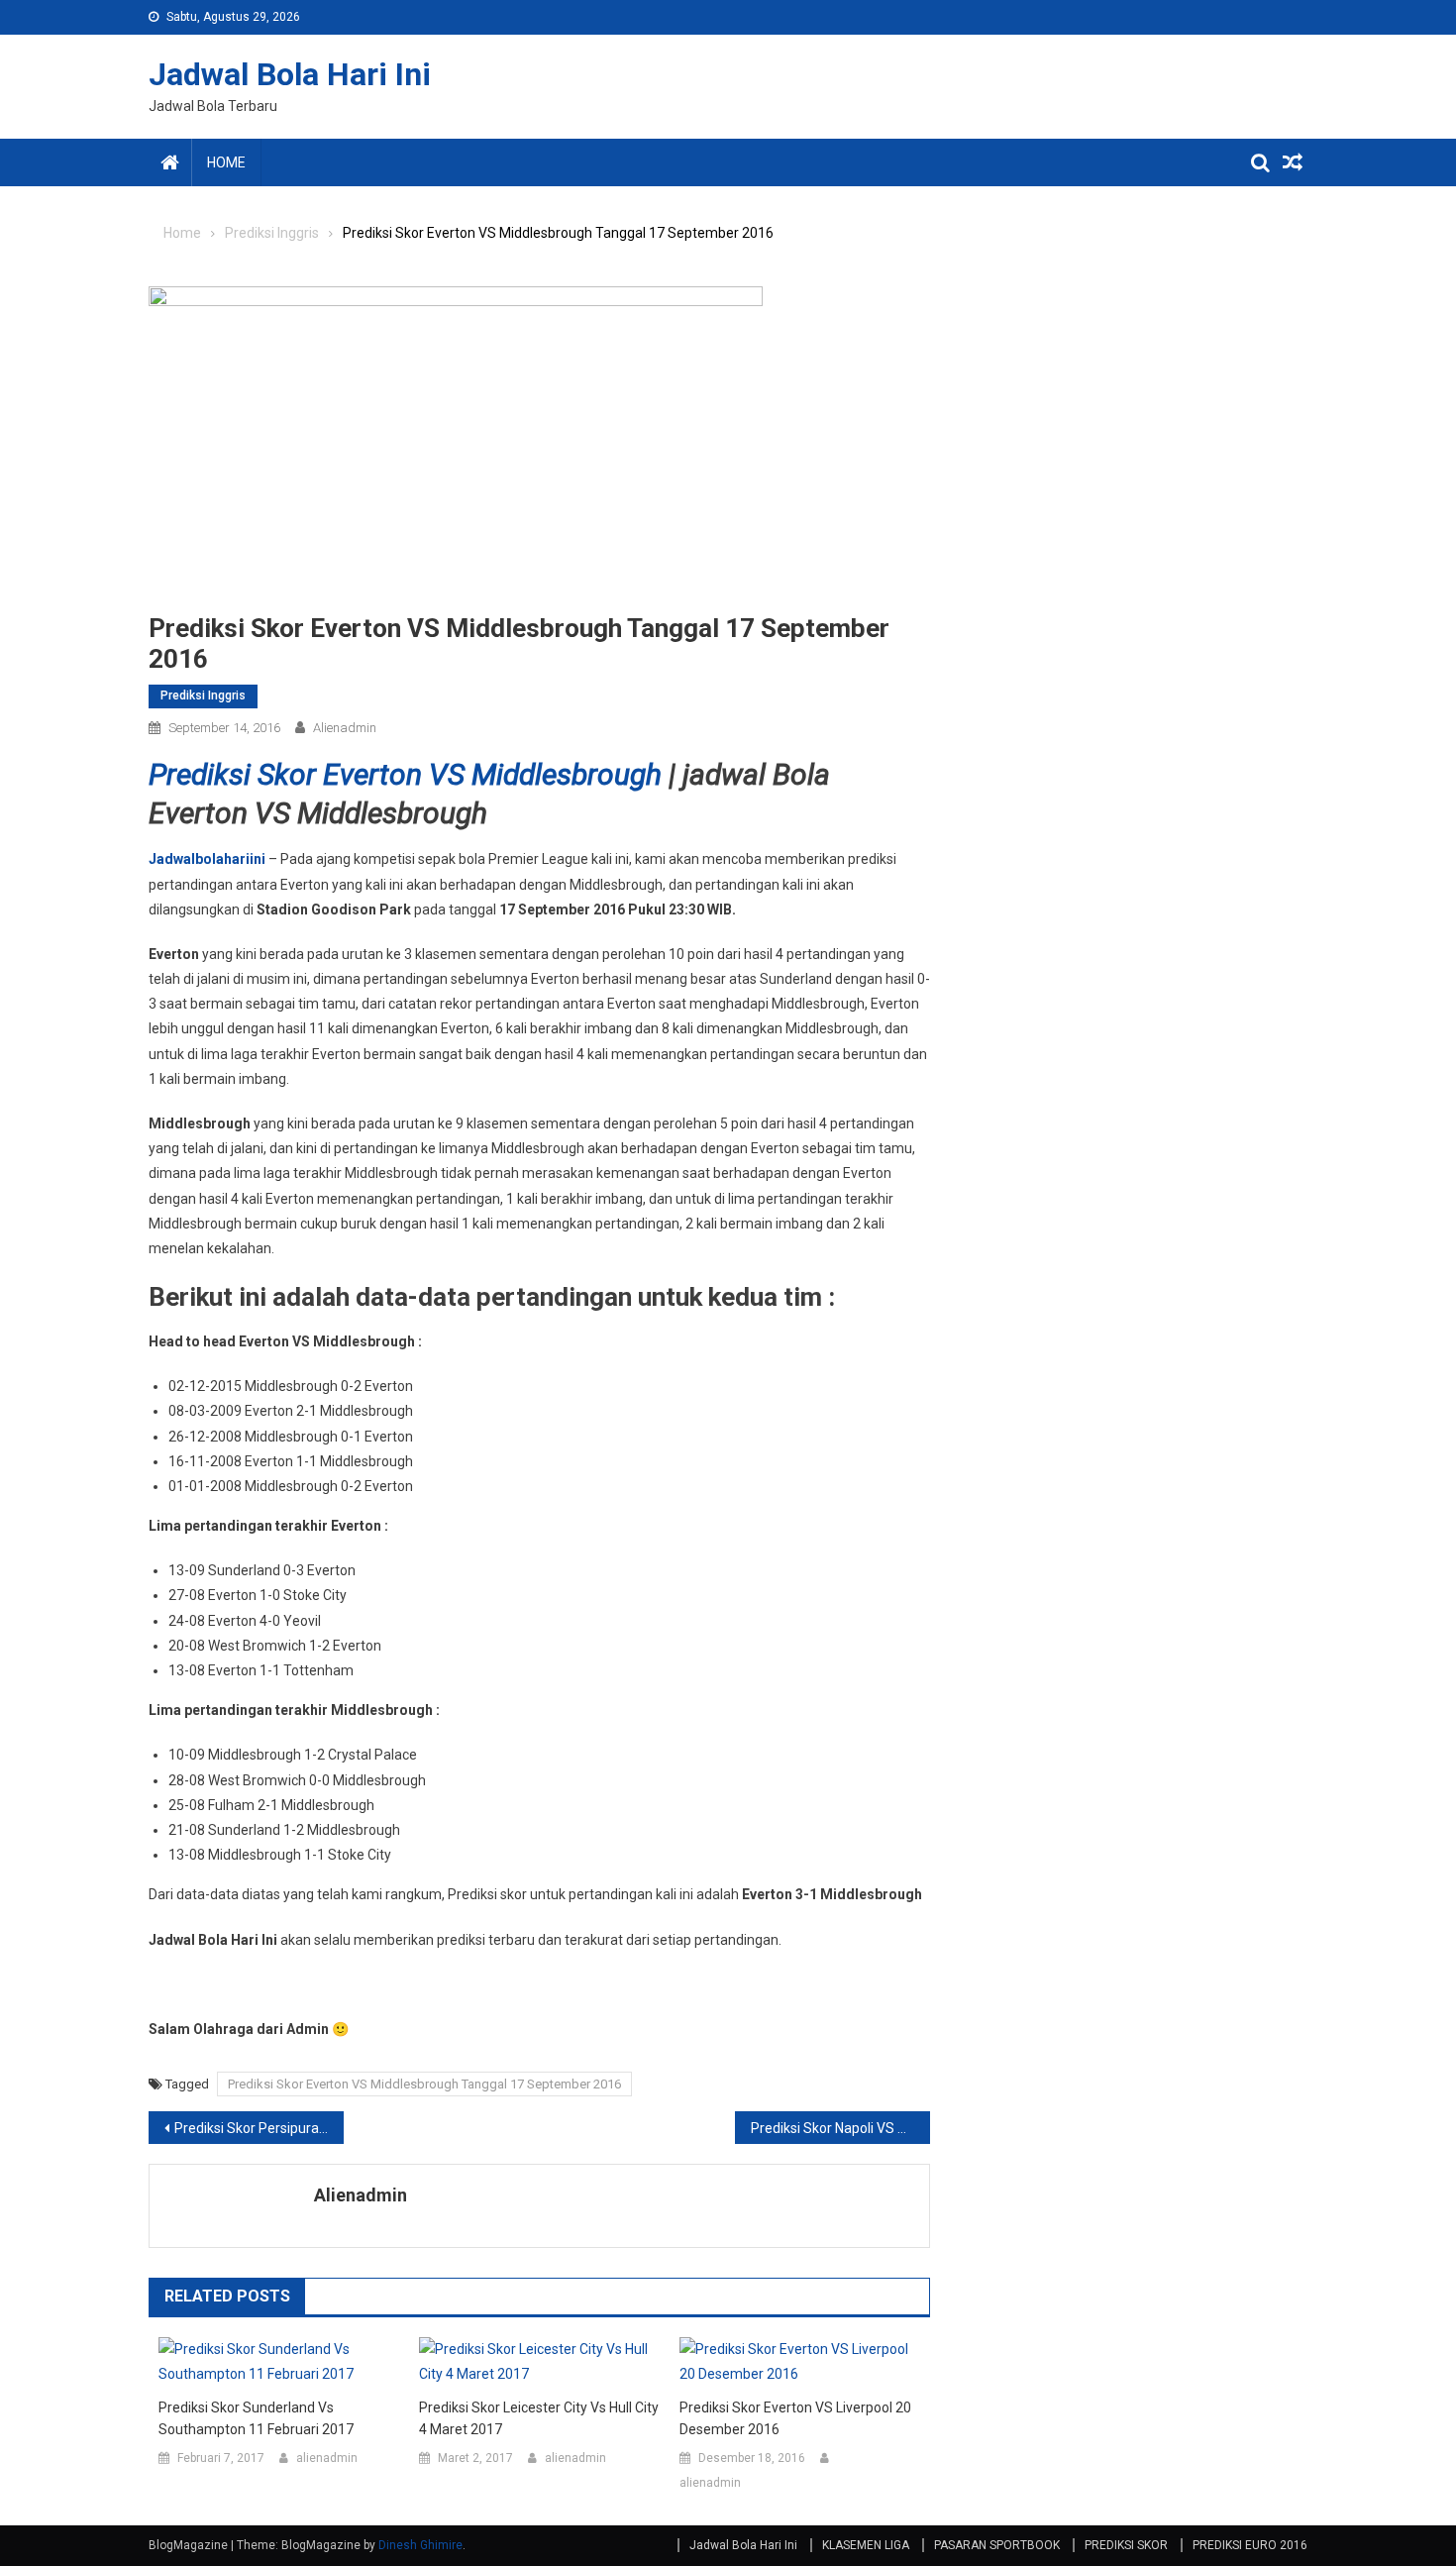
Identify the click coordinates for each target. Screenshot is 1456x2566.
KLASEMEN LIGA (866, 2545)
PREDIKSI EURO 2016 (1250, 2545)
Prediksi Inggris (203, 695)
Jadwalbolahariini (207, 859)
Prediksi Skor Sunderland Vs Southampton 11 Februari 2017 (256, 2418)
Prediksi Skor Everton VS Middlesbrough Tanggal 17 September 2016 (424, 2084)
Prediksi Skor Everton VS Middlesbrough (405, 774)
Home (226, 162)
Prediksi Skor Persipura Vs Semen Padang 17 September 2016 (259, 2128)
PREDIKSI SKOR (1126, 2545)
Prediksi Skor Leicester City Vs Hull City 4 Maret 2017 (539, 2418)
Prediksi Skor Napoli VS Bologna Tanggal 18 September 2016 (840, 2128)
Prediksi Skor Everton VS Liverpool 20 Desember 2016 (795, 2418)
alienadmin (345, 728)
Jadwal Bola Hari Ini (290, 74)
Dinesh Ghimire (420, 2545)
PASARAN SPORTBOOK (997, 2545)
